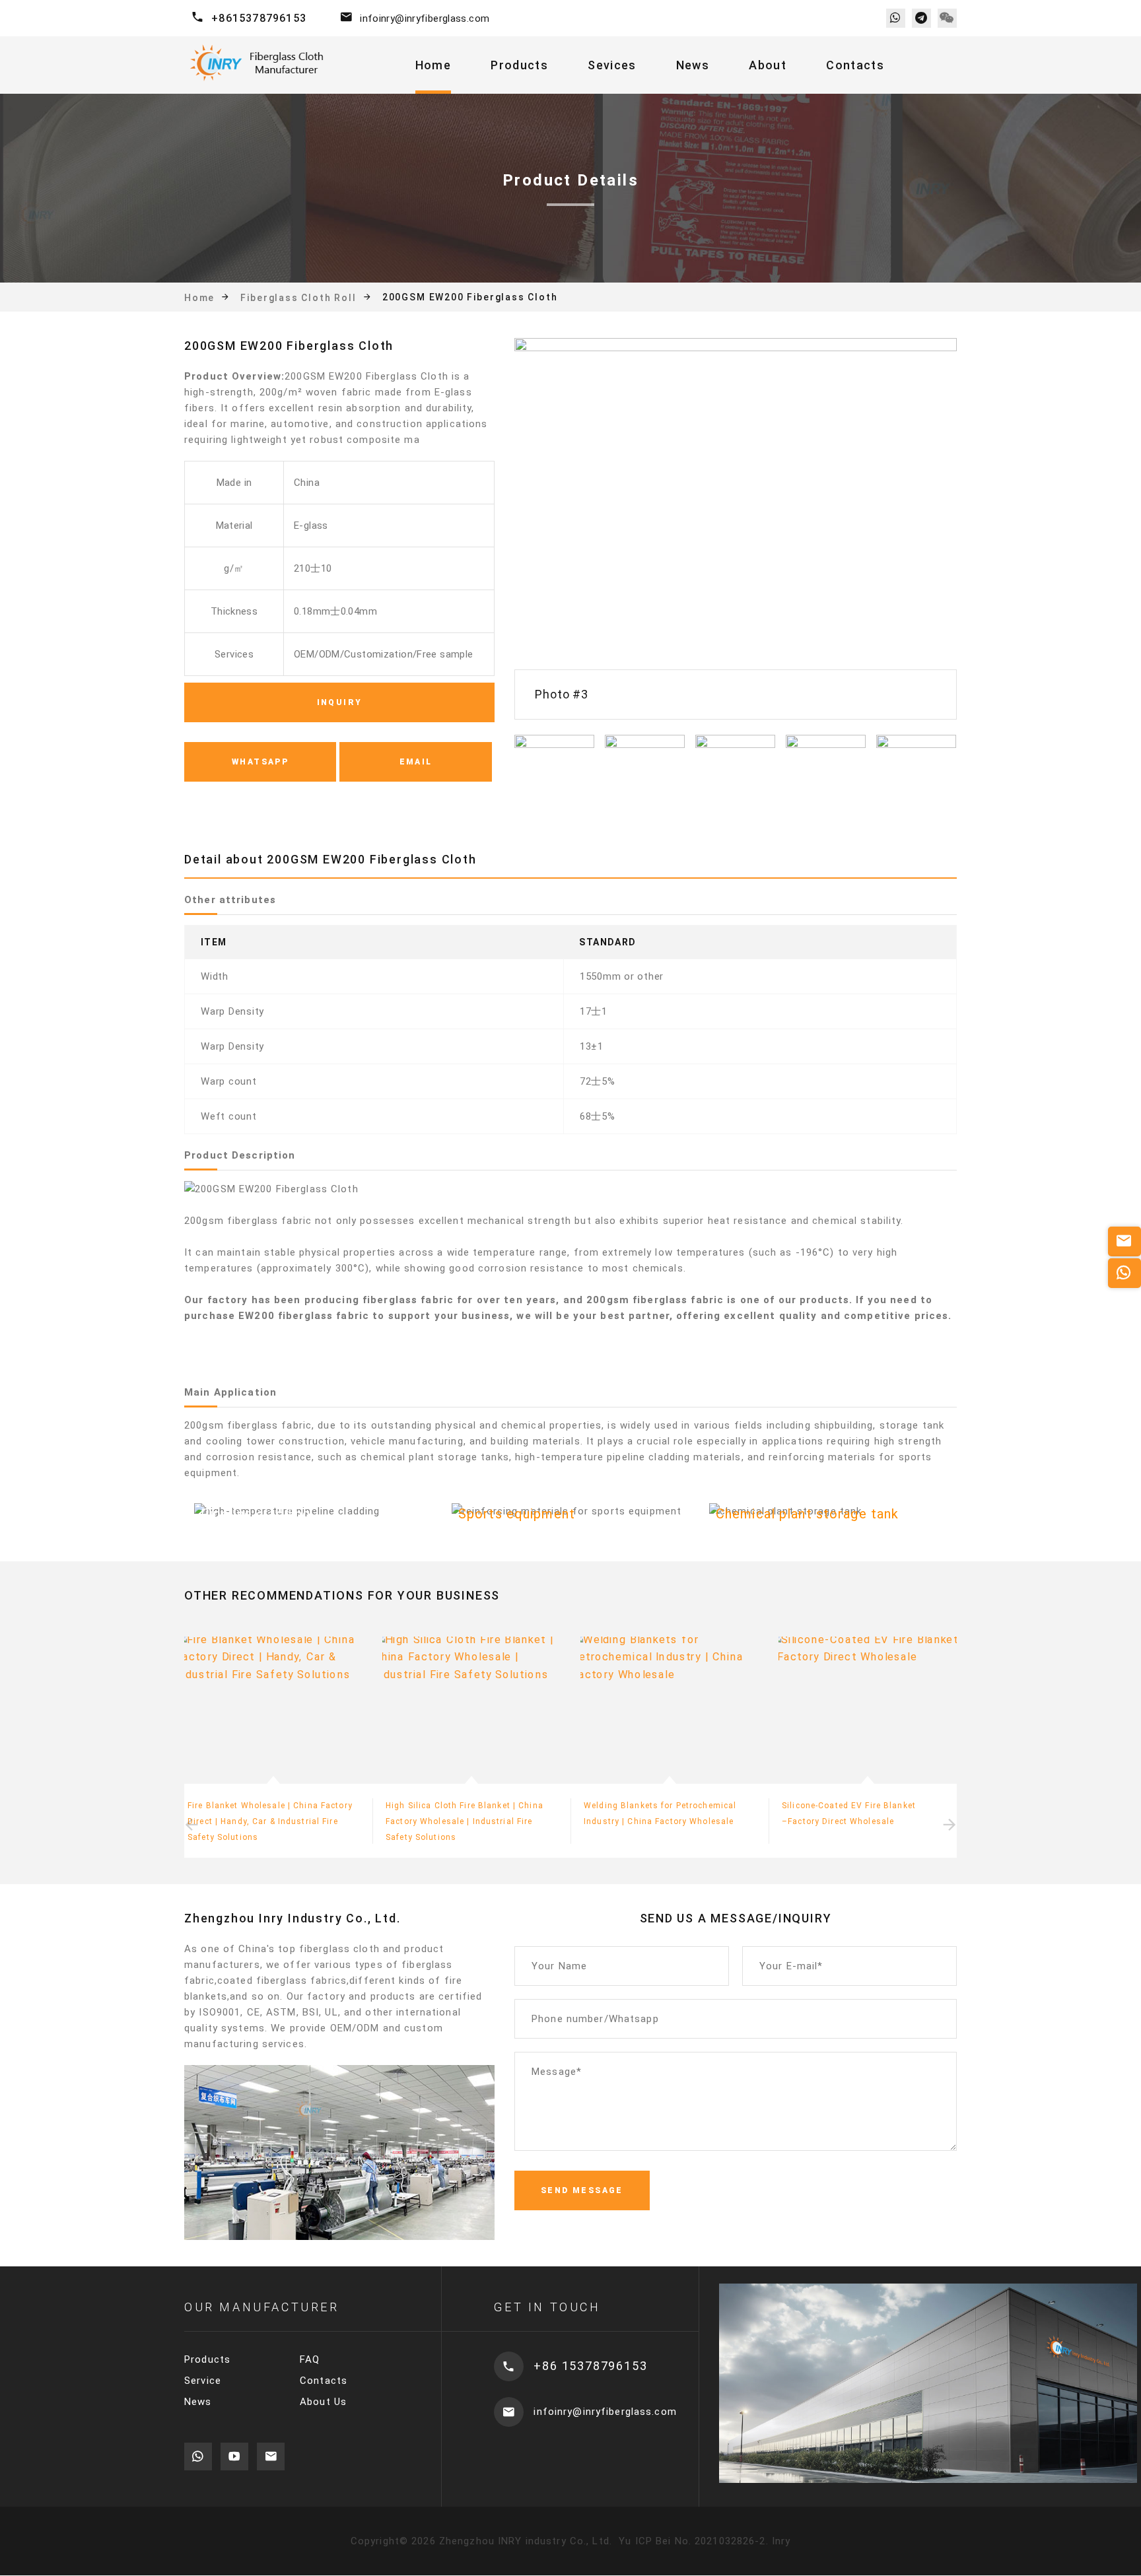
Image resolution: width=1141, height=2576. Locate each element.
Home (433, 65)
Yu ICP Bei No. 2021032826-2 (691, 2541)
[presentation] (191, 1825)
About (768, 65)
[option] (736, 529)
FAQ (310, 2359)
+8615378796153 (259, 18)
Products (519, 65)
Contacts (855, 65)
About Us (323, 2402)
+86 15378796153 (590, 2366)
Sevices (612, 65)
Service (203, 2381)
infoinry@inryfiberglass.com (425, 18)
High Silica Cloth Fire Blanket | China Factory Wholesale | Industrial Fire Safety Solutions (266, 1821)
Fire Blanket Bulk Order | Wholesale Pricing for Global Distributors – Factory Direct (867, 1821)
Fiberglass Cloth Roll (298, 297)
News (693, 65)
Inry (781, 2541)
